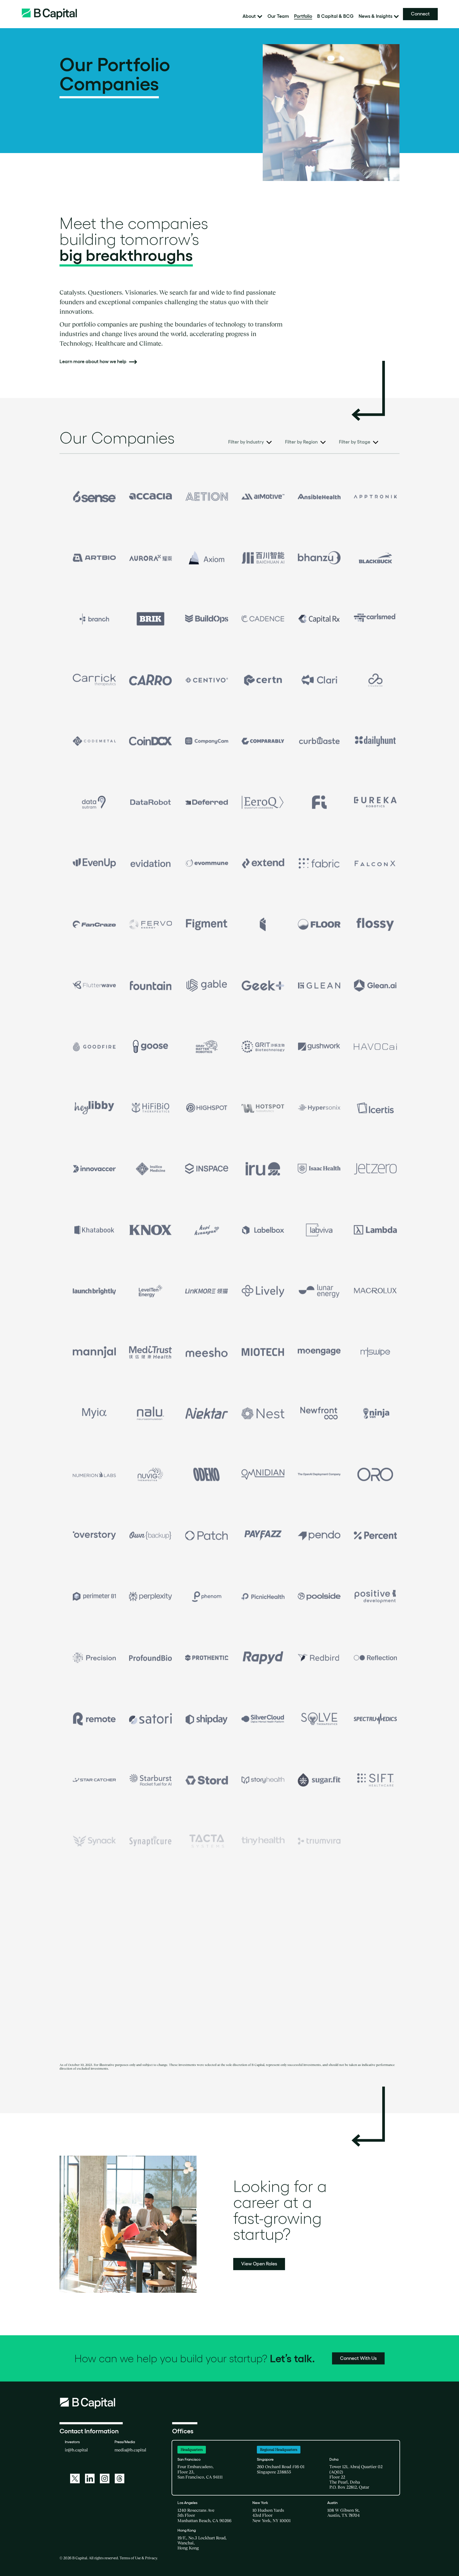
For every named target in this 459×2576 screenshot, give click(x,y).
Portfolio (303, 16)
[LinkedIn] (90, 2478)
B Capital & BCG (335, 16)
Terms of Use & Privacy (138, 2558)
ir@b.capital (76, 2450)
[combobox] (250, 443)
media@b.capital (130, 2450)
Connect (420, 14)
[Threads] (120, 2478)
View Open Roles (259, 2264)
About (249, 16)
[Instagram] (105, 2478)
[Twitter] (75, 2478)
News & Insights (375, 16)
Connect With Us (358, 2358)
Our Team (278, 16)
